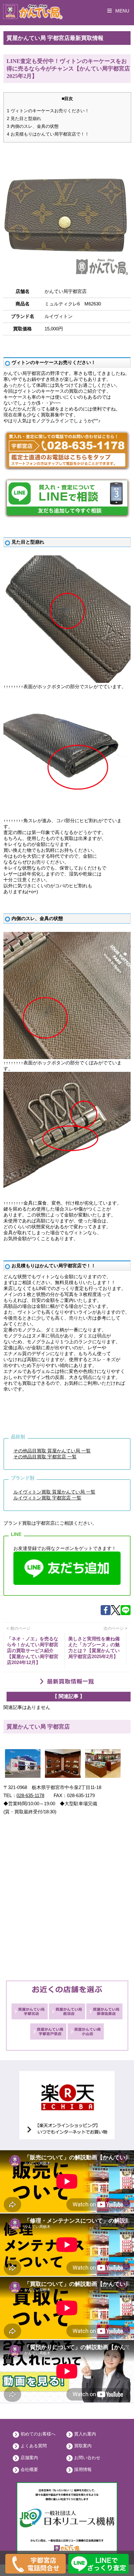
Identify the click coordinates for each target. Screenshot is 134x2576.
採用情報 (83, 2469)
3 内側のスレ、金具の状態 (33, 126)
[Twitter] (116, 1613)
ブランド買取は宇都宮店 (29, 1523)
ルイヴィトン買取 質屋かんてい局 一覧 (54, 1492)
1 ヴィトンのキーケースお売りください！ (48, 111)
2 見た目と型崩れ (24, 118)
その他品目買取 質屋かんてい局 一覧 (52, 1451)
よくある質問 (34, 2446)
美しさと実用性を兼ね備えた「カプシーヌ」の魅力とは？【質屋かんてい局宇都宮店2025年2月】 (94, 1648)
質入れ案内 (85, 2434)
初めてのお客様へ (38, 2434)
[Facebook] (106, 1613)
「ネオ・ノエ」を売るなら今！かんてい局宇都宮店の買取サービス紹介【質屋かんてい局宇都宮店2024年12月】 (33, 1650)
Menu (122, 11)
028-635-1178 (30, 1795)
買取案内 (83, 2446)
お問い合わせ (87, 2458)
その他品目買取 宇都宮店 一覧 (45, 1457)
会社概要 (29, 2469)
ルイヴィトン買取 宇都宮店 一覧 (47, 1498)
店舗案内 (29, 2458)
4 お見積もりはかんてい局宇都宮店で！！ (48, 134)
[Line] (126, 1613)
